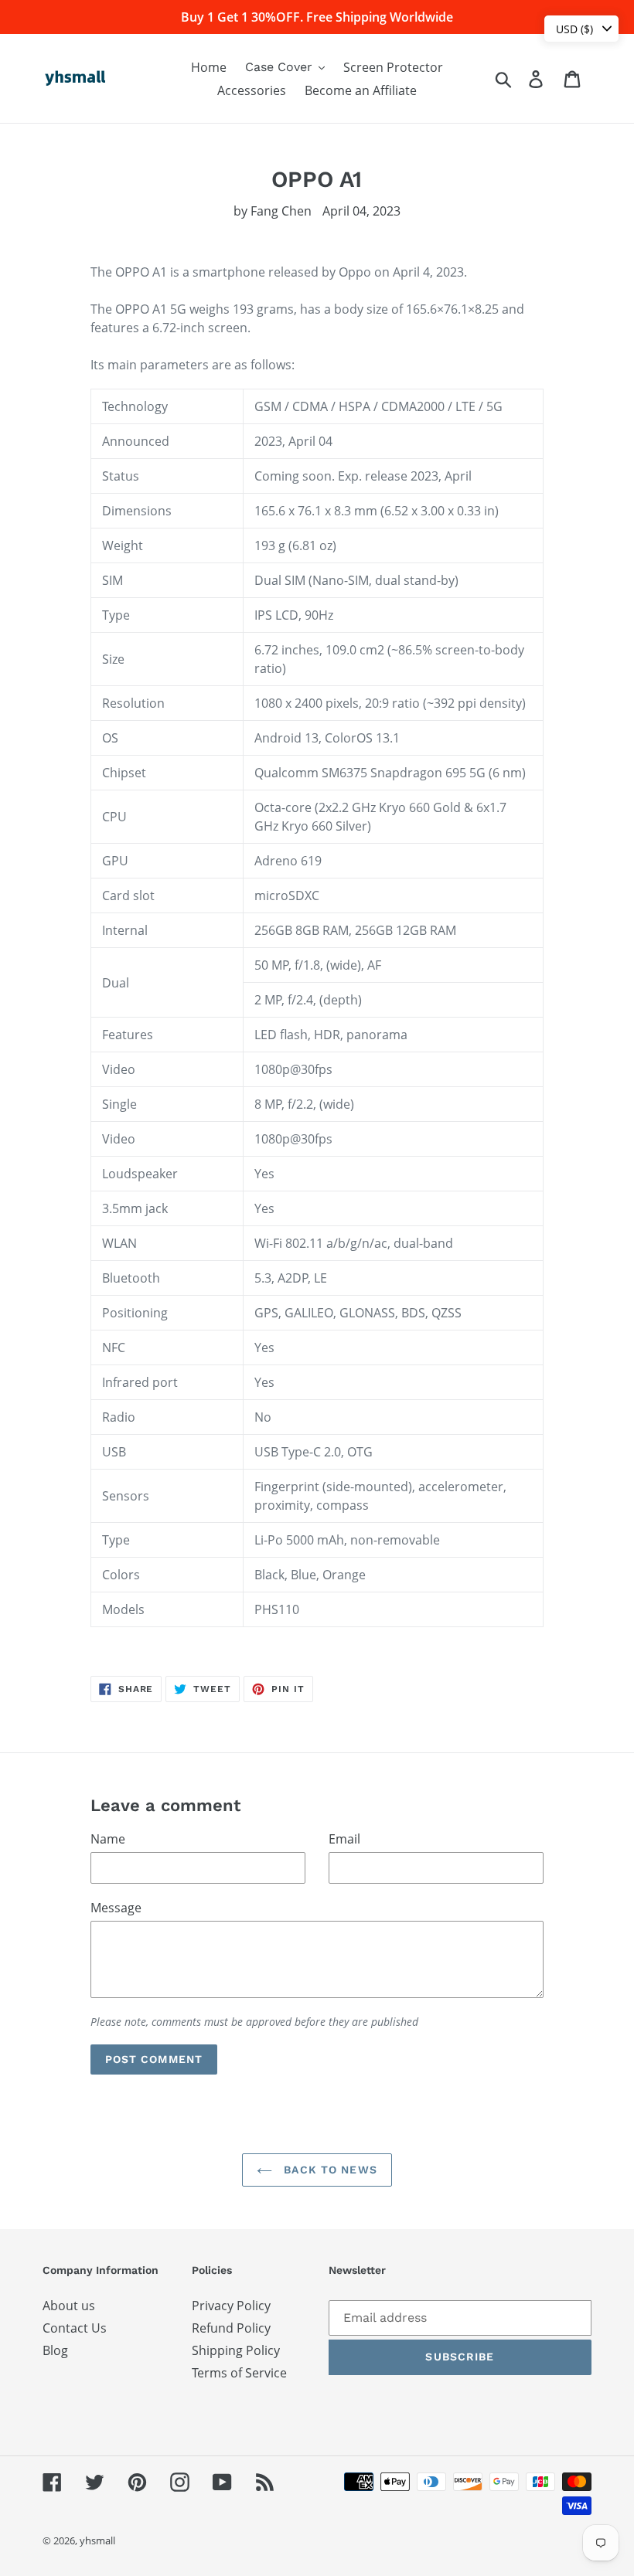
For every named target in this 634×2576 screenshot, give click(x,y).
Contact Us (75, 2328)
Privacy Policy (231, 2306)
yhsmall (97, 2540)
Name (108, 1839)
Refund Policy (231, 2328)
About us (69, 2306)
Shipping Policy (236, 2350)
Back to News (329, 2170)
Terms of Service (239, 2373)
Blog (55, 2350)
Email (344, 1839)
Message (116, 1908)
